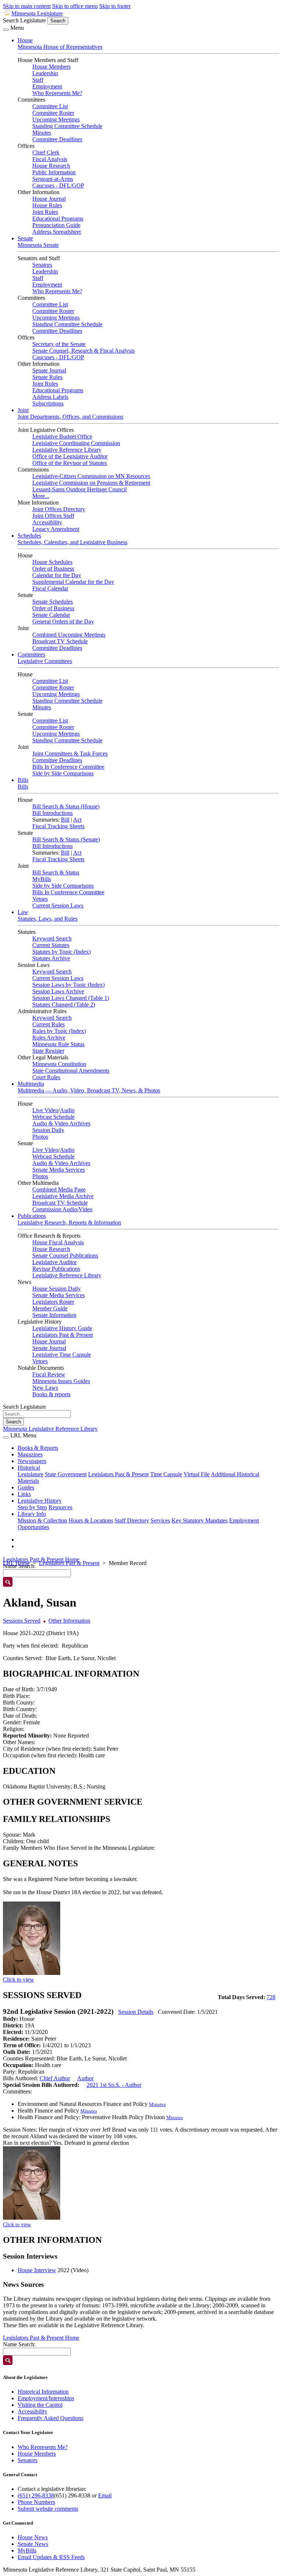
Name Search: (19, 2344)
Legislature (30, 1474)
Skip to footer (115, 6)
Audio (67, 1110)
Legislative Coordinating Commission (76, 443)
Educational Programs (58, 219)
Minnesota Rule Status (58, 1044)
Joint (23, 410)
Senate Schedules (53, 602)
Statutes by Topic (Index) (62, 952)
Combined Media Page (59, 1189)
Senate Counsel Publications (65, 1256)
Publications (32, 1216)
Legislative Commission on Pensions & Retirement (91, 483)
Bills (23, 780)
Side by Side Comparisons (63, 773)
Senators (42, 265)
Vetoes (40, 899)
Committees (31, 654)
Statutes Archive (51, 958)
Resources (60, 1507)
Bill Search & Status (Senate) (66, 839)
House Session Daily (57, 1289)
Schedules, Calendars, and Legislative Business (73, 542)
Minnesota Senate (38, 245)
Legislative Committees (45, 661)
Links (24, 1494)
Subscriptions (48, 403)
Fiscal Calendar (50, 588)
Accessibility (47, 522)
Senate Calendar (51, 615)
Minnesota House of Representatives (60, 47)
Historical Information (43, 2392)
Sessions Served (22, 1621)
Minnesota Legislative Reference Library (50, 1429)
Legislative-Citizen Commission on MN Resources (91, 476)
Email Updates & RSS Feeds (51, 2557)
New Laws (45, 1388)
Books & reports (51, 1394)
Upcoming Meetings (56, 119)
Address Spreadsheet (57, 232)
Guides (26, 1487)
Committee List (50, 106)
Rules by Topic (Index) (59, 1031)
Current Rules (48, 1024)
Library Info (32, 1514)
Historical (29, 1468)
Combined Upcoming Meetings (69, 635)
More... (41, 496)
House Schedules (52, 562)
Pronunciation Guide (56, 225)
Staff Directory (132, 1520)
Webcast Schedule (53, 1117)
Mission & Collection (42, 1520)
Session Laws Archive (58, 991)
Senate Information (54, 1315)
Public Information (54, 172)
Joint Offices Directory (59, 509)
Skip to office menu (75, 6)
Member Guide (50, 1308)
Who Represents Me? (57, 93)
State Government (66, 1474)
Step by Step (32, 1507)
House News (33, 2537)
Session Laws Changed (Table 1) (71, 998)
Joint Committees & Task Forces (70, 754)
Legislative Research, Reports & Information (69, 1222)
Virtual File (197, 1474)
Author (85, 2078)
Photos (40, 1137)
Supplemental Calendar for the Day (73, 582)
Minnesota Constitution (59, 1064)
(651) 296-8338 (36, 2495)
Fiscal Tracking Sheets (58, 826)
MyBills (42, 879)
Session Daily (48, 1130)
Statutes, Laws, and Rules (48, 919)
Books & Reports (38, 1448)
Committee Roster (53, 113)
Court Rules (46, 1077)
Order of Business (53, 569)
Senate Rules (47, 377)
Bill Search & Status (56, 872)
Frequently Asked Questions (50, 2418)
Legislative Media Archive (63, 1196)
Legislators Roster (53, 1302)
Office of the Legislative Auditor (70, 456)
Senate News (33, 2544)
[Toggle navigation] (6, 30)
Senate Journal (49, 370)
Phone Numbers (36, 2502)
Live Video (45, 1110)
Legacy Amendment (56, 529)
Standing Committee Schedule (67, 126)
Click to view (19, 1980)
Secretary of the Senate (59, 344)
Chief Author (55, 2078)
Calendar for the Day (57, 575)
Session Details (136, 2012)
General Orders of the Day (63, 621)
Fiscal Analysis (50, 159)
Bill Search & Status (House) (66, 806)
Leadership (45, 73)
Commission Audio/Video (62, 1209)
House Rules (47, 205)
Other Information (69, 1621)
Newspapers (32, 1461)
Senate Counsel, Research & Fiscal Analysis (84, 351)
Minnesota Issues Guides (61, 1381)
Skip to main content (27, 6)
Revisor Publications (56, 1269)
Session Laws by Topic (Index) (68, 985)
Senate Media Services (59, 1170)
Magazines (30, 1454)
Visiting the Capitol (40, 2405)
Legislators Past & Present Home (41, 1559)
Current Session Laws (58, 905)
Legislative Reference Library (67, 450)
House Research (51, 166)
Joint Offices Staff (53, 516)
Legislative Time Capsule (62, 1355)
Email (105, 2495)
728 (271, 1997)
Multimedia (31, 1084)
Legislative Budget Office (62, 436)
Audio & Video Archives (61, 1123)
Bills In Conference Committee (68, 767)
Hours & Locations (91, 1520)
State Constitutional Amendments (71, 1071)
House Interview (37, 2270)
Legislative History (40, 1501)
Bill (65, 820)
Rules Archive (49, 1038)
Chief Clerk (46, 152)
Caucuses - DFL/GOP (58, 185)
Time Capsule (166, 1474)
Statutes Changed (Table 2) (64, 1005)
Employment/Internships (46, 2398)
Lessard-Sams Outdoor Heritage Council (79, 489)
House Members (51, 67)
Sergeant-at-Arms (53, 179)
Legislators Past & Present (63, 1335)
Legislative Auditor (55, 1262)
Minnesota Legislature (37, 13)
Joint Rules (45, 212)
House (25, 40)
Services (160, 1520)
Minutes (42, 133)
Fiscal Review (49, 1374)
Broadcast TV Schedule (60, 641)
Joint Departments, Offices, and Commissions (70, 417)
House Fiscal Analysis (58, 1242)
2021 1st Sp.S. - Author (114, 2085)
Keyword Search (52, 938)
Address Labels (50, 397)
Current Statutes (51, 945)
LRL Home (16, 1563)
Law (23, 912)
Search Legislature (24, 20)
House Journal (49, 199)
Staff (38, 80)
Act (77, 820)
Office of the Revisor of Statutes (70, 463)
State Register (48, 1051)
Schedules (29, 536)
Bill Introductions (53, 813)
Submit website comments (48, 2509)
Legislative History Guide (62, 1328)
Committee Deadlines (57, 139)
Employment (47, 86)
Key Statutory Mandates (200, 1520)
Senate (25, 238)
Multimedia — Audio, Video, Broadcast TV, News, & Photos (89, 1090)
